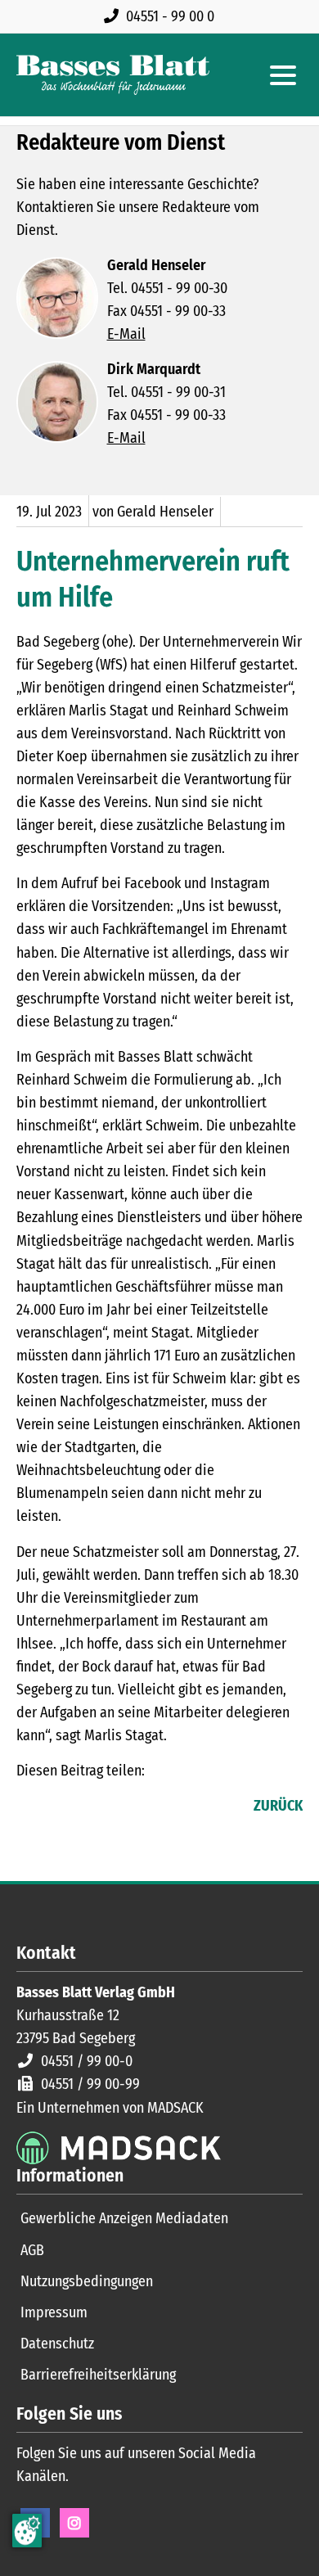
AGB (32, 2250)
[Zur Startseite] (113, 75)
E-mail (95, 1807)
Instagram (74, 2523)
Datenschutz (57, 2344)
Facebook (29, 1807)
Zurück (278, 1806)
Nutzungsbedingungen (87, 2281)
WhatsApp (128, 1807)
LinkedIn (62, 1807)
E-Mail (126, 334)
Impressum (54, 2312)
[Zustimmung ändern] (27, 2531)
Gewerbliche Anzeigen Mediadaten (124, 2218)
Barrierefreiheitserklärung (98, 2375)
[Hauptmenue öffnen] (283, 75)
